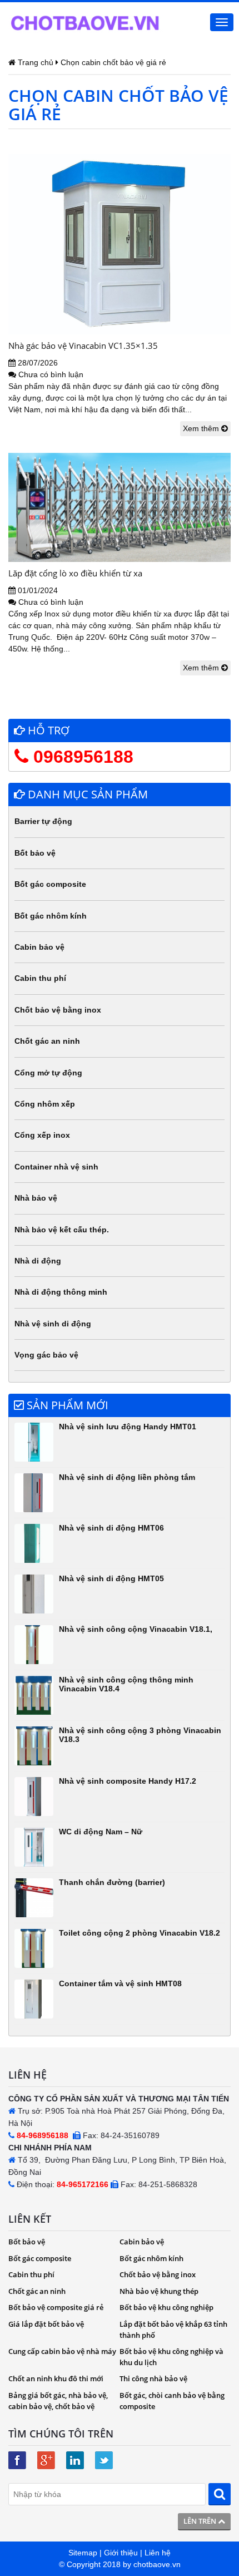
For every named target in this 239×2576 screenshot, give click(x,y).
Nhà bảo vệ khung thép (159, 2291)
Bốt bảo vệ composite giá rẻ (56, 2307)
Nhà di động (38, 1261)
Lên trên (201, 2521)
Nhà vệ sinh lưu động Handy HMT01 (128, 1427)
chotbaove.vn (157, 2564)
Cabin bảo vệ (39, 947)
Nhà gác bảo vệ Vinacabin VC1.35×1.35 (83, 346)
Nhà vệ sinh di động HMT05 (111, 1578)
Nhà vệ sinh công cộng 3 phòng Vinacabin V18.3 (140, 1734)
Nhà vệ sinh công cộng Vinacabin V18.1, (136, 1629)
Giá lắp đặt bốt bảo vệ (46, 2324)
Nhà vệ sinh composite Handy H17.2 (128, 1781)
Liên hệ (158, 2553)
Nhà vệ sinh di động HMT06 (111, 1528)
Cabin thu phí (40, 978)
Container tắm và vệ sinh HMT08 (120, 1983)
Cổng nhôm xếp (45, 1104)
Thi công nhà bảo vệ (153, 2378)
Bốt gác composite (50, 884)
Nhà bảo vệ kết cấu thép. (62, 1230)
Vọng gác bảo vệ (46, 1355)
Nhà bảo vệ (36, 1198)
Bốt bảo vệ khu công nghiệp (166, 2307)
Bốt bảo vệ (35, 853)
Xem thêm (202, 428)
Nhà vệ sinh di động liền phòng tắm (127, 1477)
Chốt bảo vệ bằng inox (58, 1010)
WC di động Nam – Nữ (101, 1832)
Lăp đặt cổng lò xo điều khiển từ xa (75, 573)
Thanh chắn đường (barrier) (112, 1882)
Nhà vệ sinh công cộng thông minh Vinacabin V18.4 (126, 1684)
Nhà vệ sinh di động (53, 1324)
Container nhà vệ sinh (56, 1167)
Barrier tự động (43, 821)
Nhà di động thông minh (61, 1292)
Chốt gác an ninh (47, 1041)
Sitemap (83, 2553)
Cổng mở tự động (48, 1073)
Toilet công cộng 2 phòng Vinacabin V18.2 (140, 1933)
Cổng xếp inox (42, 1135)
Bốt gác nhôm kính (51, 916)
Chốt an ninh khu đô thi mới (56, 2378)
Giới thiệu (121, 2553)
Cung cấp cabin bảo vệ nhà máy (62, 2351)
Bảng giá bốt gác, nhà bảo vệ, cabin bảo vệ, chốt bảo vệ (58, 2401)
